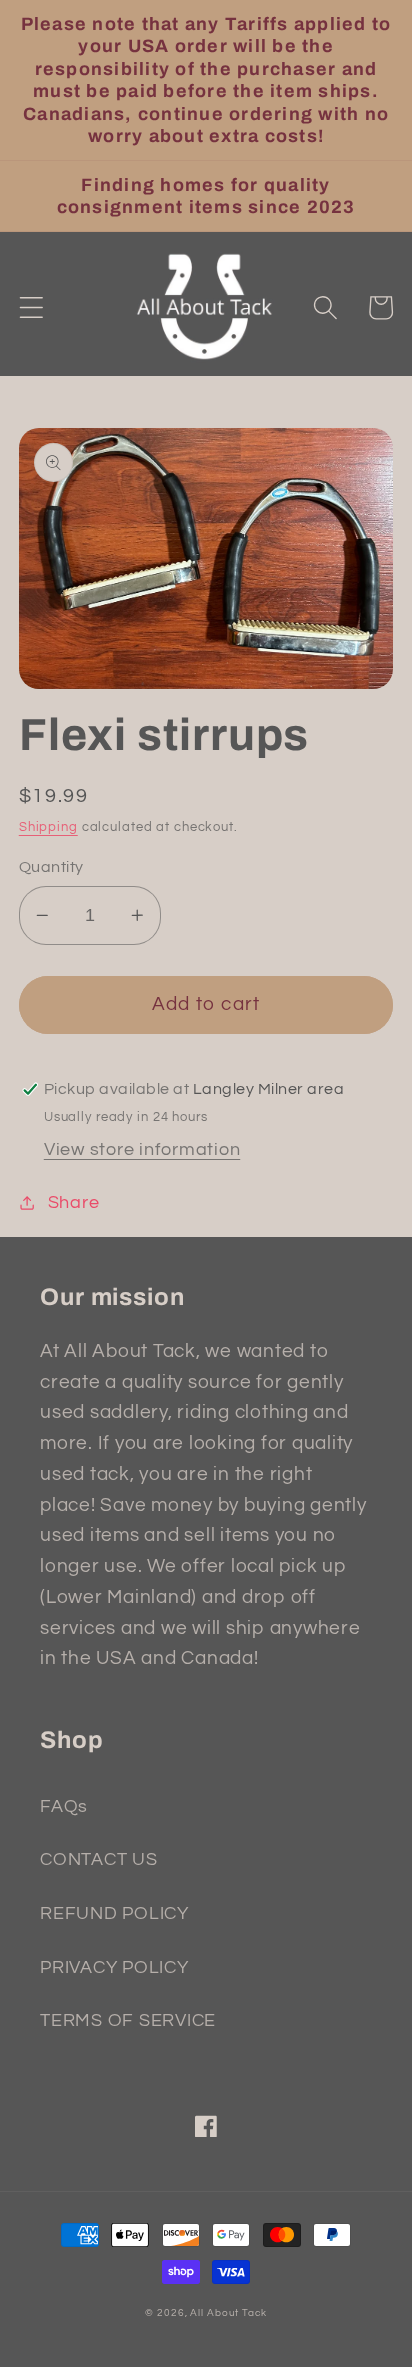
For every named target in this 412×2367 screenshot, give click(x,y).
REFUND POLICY (114, 1914)
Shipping (48, 827)
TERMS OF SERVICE (128, 2021)
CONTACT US (99, 1860)
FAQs (64, 1807)
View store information (142, 1150)
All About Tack (228, 2312)
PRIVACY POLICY (114, 1968)
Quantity (51, 867)
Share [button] (74, 1203)
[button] (31, 307)
